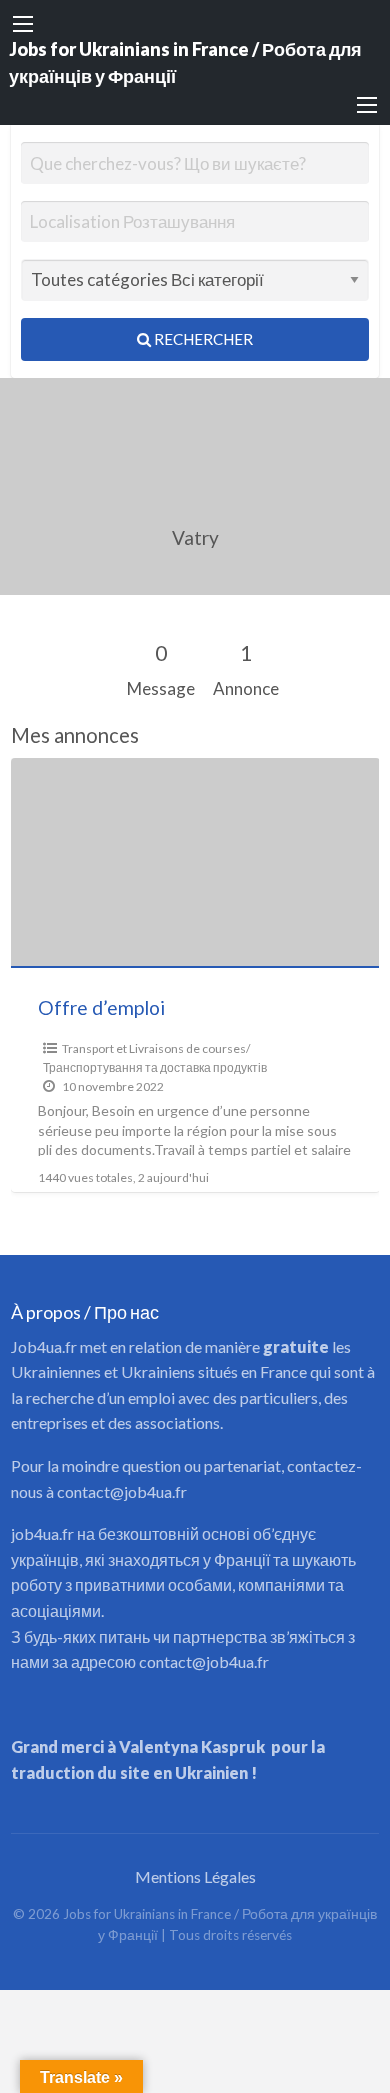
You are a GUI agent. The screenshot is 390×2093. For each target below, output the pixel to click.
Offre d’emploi (101, 1007)
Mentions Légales (195, 1876)
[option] (195, 975)
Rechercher (202, 339)
